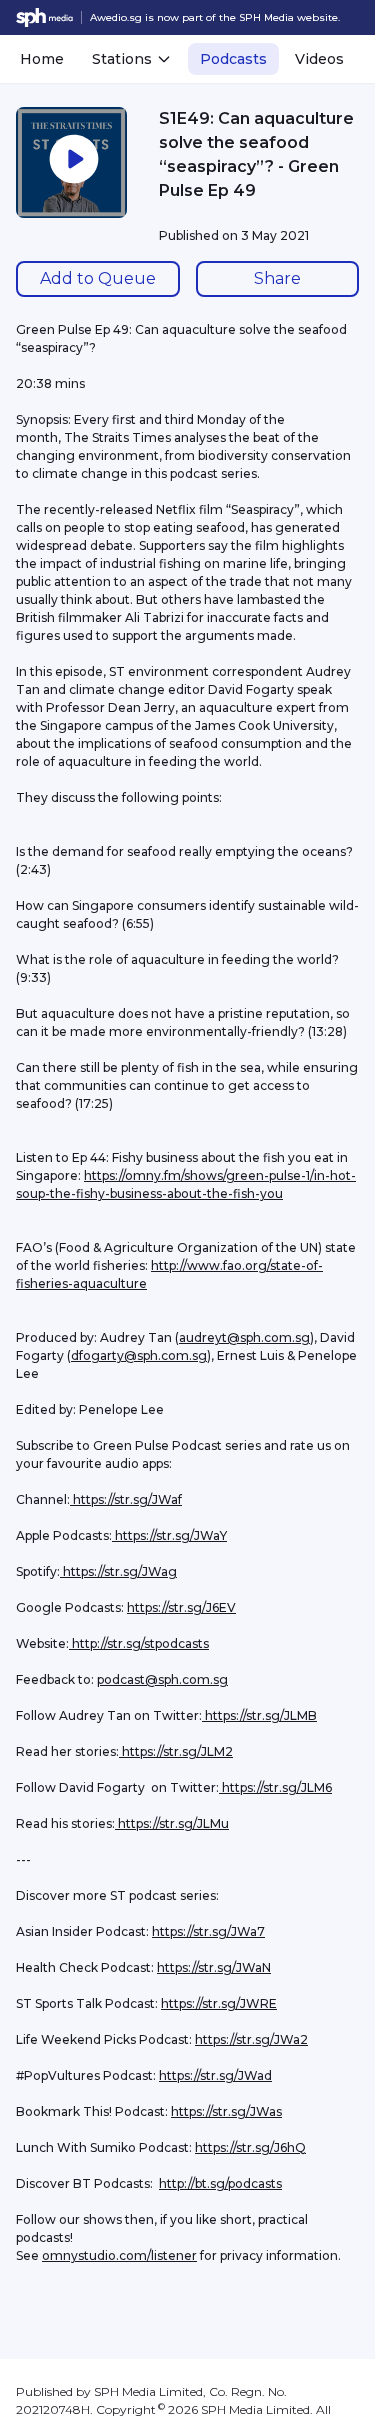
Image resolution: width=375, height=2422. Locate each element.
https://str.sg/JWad (215, 2075)
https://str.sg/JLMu (172, 1823)
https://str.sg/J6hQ (250, 2147)
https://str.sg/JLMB (259, 1715)
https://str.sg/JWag (118, 1571)
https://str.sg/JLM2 (176, 1751)
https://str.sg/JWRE (219, 2003)
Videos (319, 59)
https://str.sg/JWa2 (251, 2039)
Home (42, 59)
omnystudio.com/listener (119, 2255)
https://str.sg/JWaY (169, 1535)
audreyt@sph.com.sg (244, 1337)
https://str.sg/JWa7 (208, 1931)
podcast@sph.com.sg (162, 1679)
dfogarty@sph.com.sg (139, 1355)
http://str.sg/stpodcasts (139, 1643)
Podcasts (233, 59)
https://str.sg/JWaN (214, 1967)
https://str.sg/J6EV (181, 1607)
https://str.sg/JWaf (126, 1499)
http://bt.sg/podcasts (220, 2183)
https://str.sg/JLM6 (275, 1787)
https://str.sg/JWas (226, 2111)
